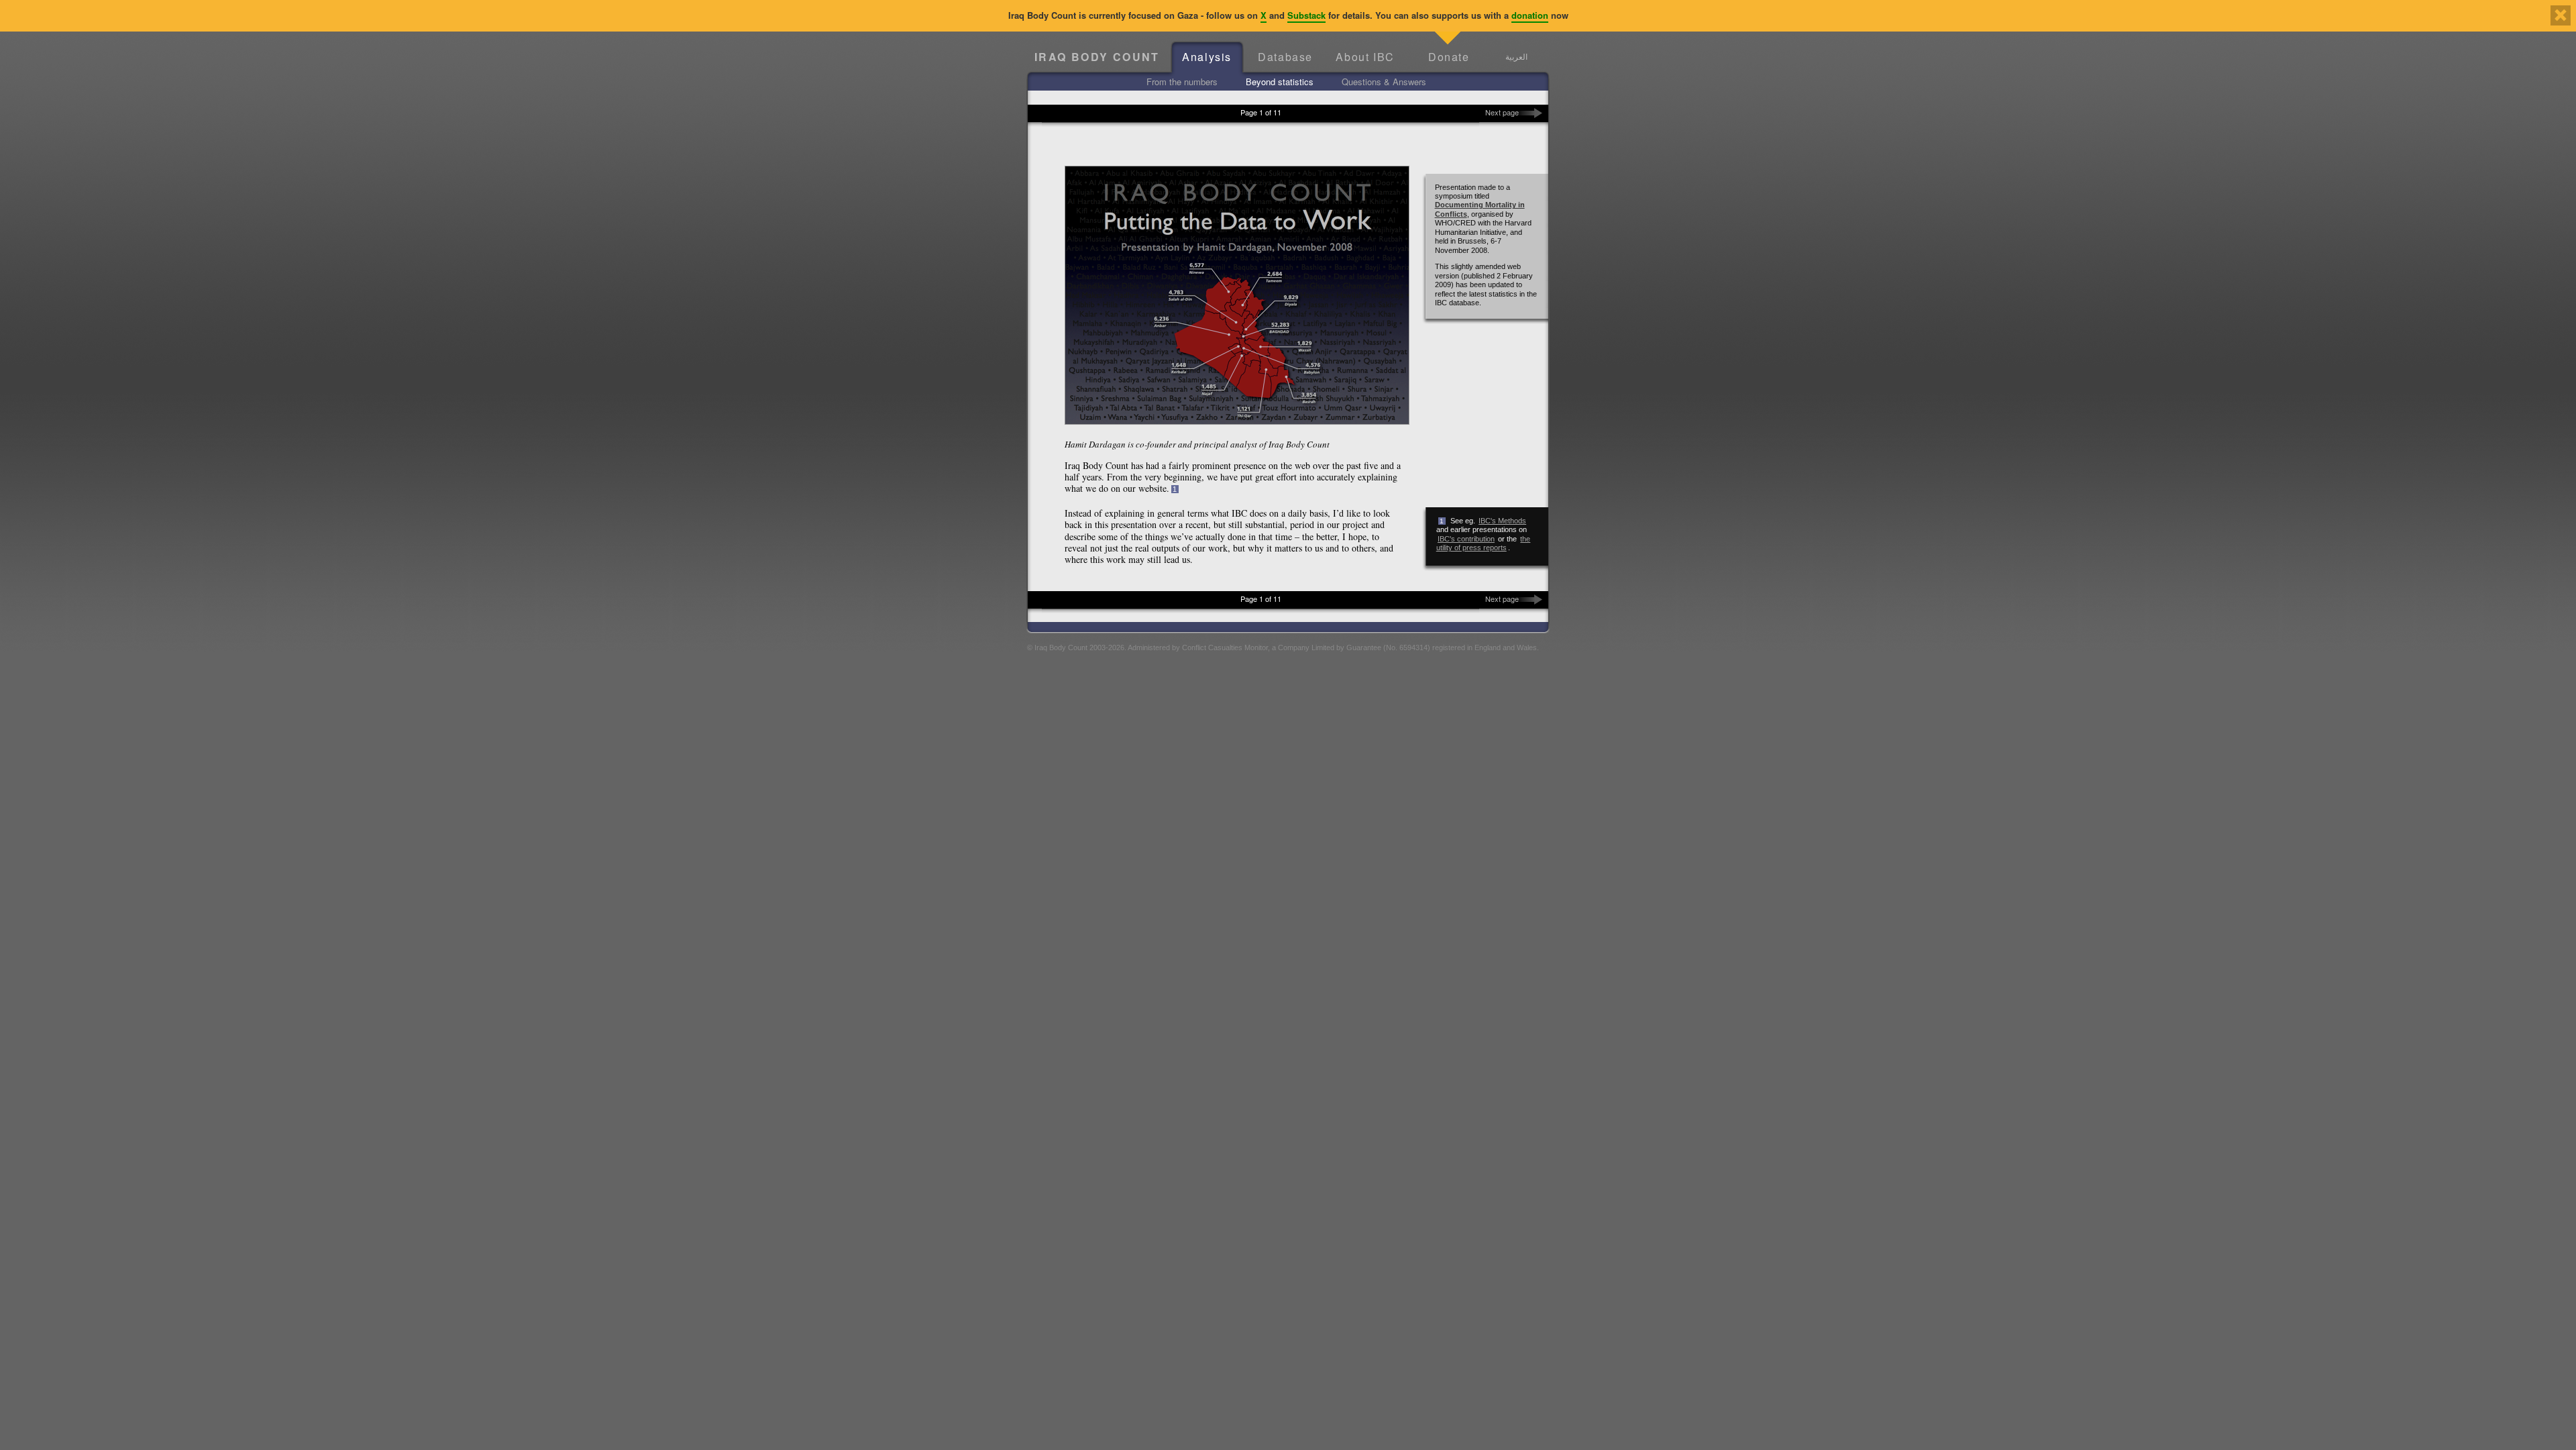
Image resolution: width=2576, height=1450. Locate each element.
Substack (1306, 15)
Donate (1449, 57)
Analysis (1207, 57)
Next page (1502, 112)
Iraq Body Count (1097, 57)
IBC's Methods (1502, 521)
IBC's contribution (1466, 539)
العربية (1516, 56)
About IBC (1365, 57)
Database (1285, 57)
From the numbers (1182, 82)
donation (1530, 15)
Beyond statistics (1280, 82)
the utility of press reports (1484, 543)
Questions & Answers (1384, 82)
